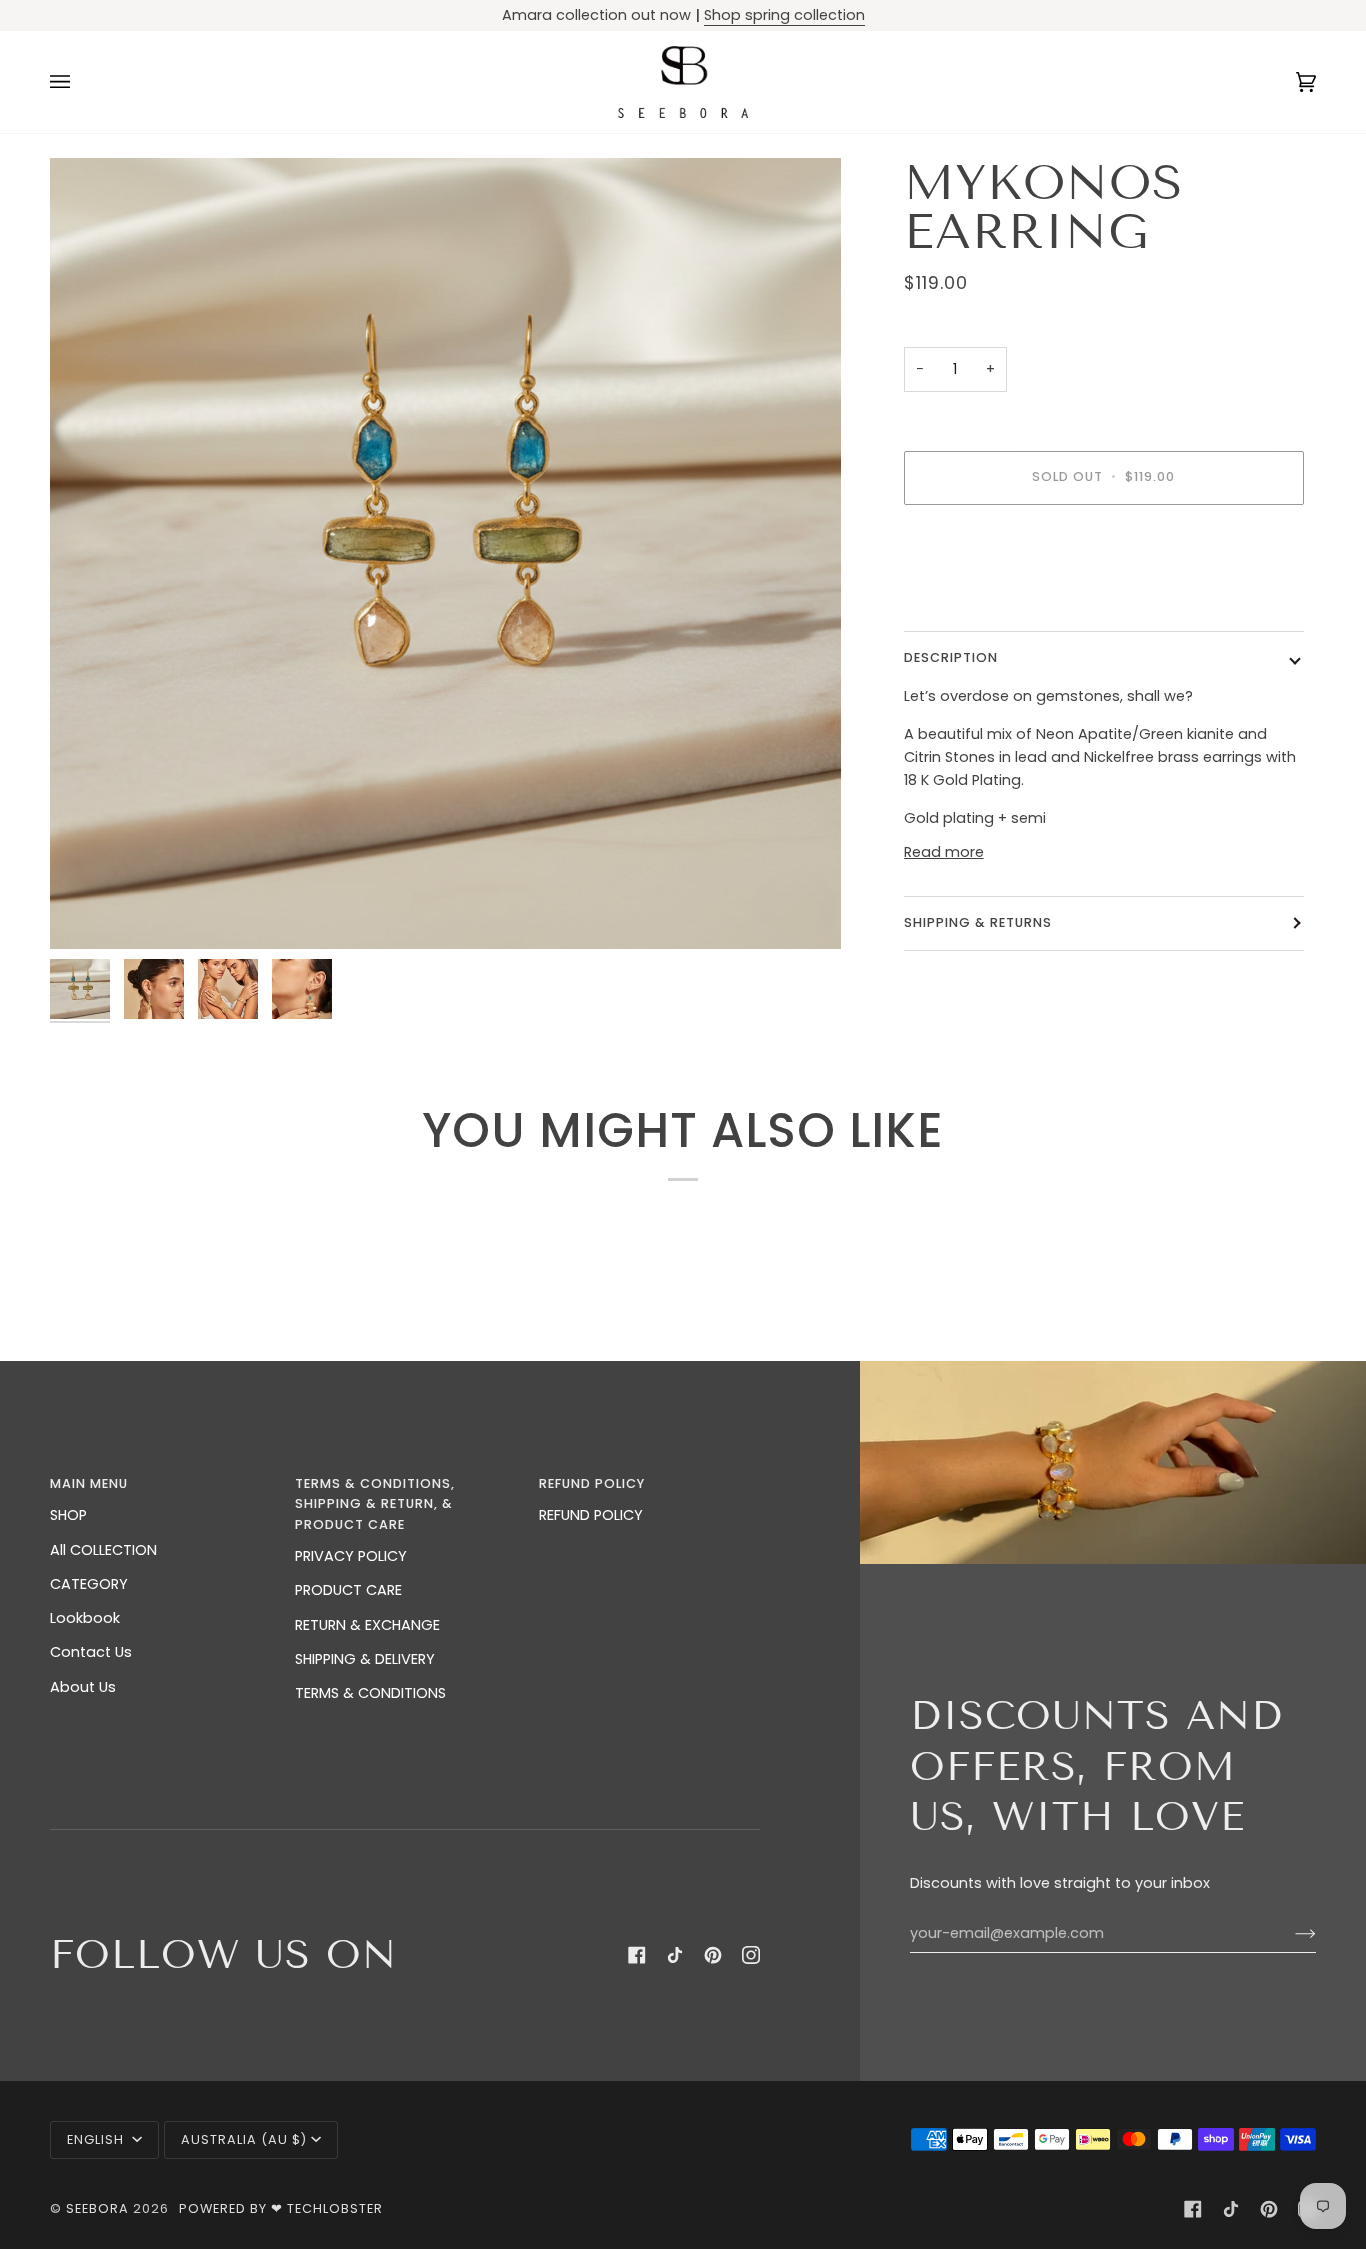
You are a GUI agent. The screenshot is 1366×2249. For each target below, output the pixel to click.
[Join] (1289, 1934)
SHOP (68, 1515)
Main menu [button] (89, 1483)
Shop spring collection (784, 15)
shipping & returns (978, 922)
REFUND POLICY (591, 1515)
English (97, 2139)
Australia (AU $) (244, 2139)
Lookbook (85, 1618)
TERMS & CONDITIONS (370, 1693)
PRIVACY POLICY (351, 1556)
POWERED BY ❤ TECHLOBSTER (281, 2208)
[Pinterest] (713, 1955)
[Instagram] (751, 1955)
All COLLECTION (103, 1550)
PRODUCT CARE (348, 1590)
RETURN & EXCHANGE (367, 1625)
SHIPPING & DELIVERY (365, 1659)
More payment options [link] (987, 599)
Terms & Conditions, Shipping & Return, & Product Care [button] (375, 1504)
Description (951, 657)
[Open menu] (80, 82)
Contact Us (91, 1652)
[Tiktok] (675, 1955)
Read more (944, 852)
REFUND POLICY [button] (592, 1483)
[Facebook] (637, 1955)
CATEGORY (89, 1584)
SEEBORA (97, 2208)
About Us (83, 1687)
